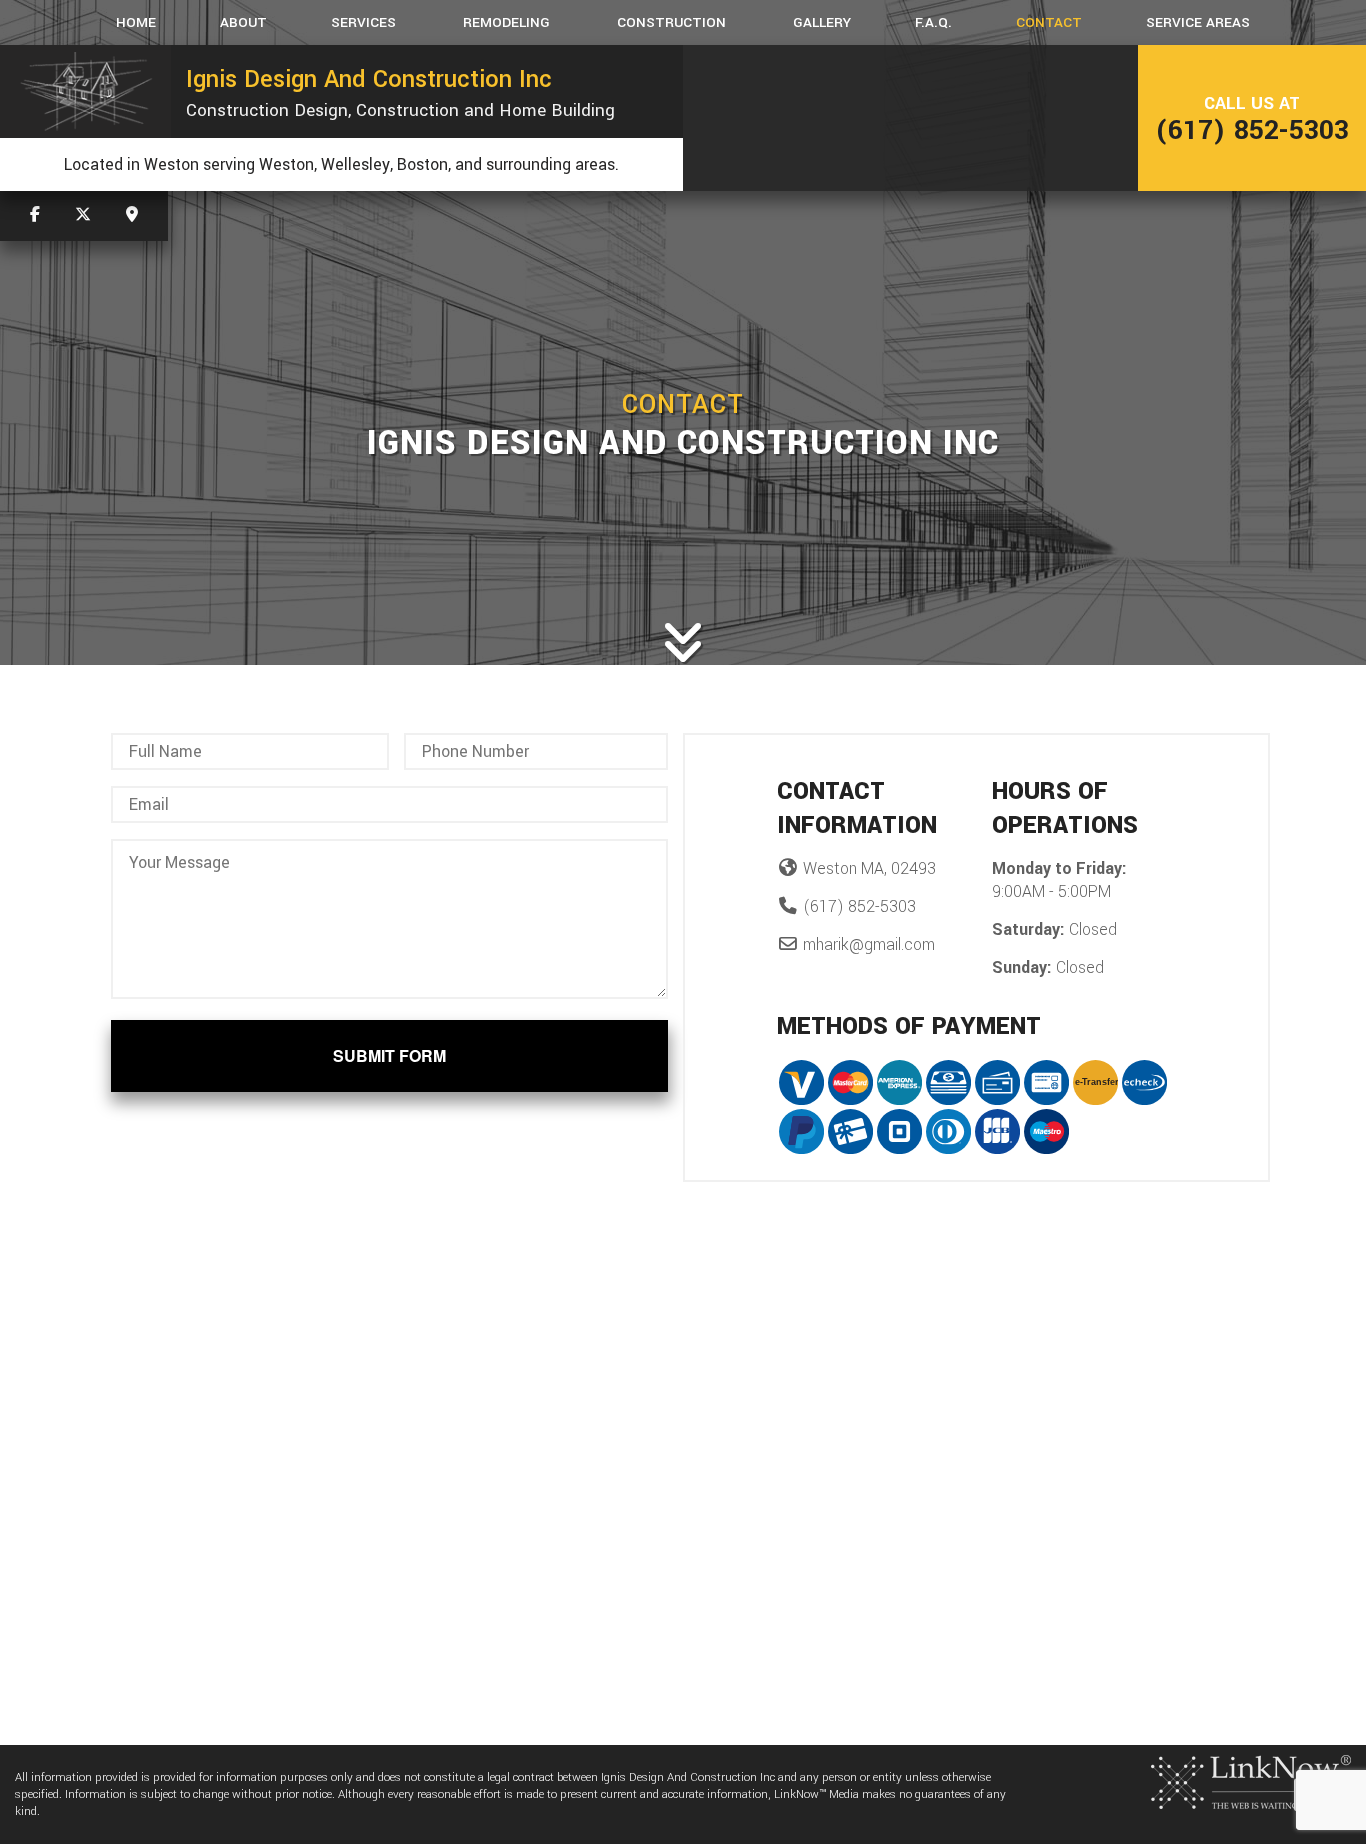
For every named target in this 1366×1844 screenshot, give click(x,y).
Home (136, 22)
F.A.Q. (933, 22)
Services (363, 22)
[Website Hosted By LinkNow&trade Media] (1251, 1781)
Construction (671, 22)
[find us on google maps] (132, 215)
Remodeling (506, 22)
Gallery (822, 22)
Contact (1049, 22)
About (243, 22)
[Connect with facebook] (35, 215)
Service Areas (1198, 22)
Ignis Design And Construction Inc (369, 79)
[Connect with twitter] (83, 215)
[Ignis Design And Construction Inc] (85, 91)
